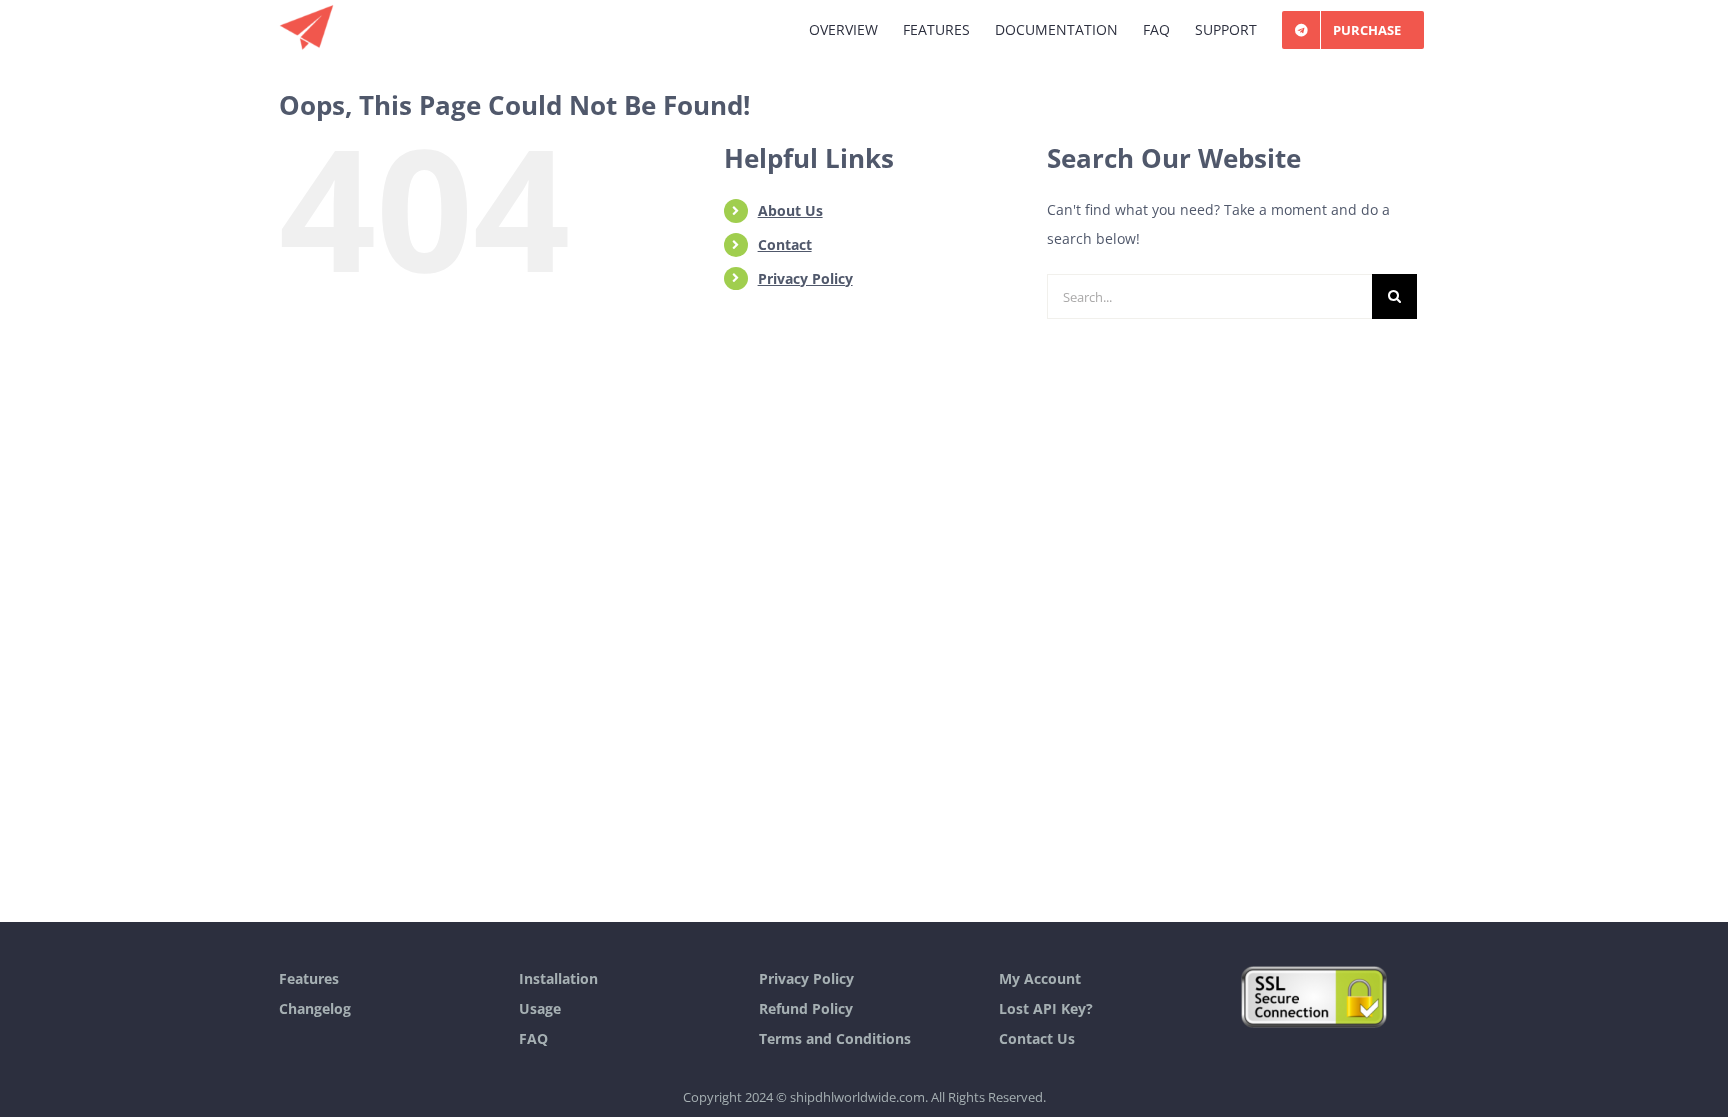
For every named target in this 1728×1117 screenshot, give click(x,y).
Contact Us (1037, 1038)
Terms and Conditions (835, 1038)
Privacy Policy (805, 278)
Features (309, 978)
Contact (785, 244)
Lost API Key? (1046, 1008)
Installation (558, 978)
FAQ (533, 1038)
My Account (1040, 978)
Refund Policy (806, 1008)
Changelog (315, 1008)
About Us (790, 210)
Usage (540, 1008)
